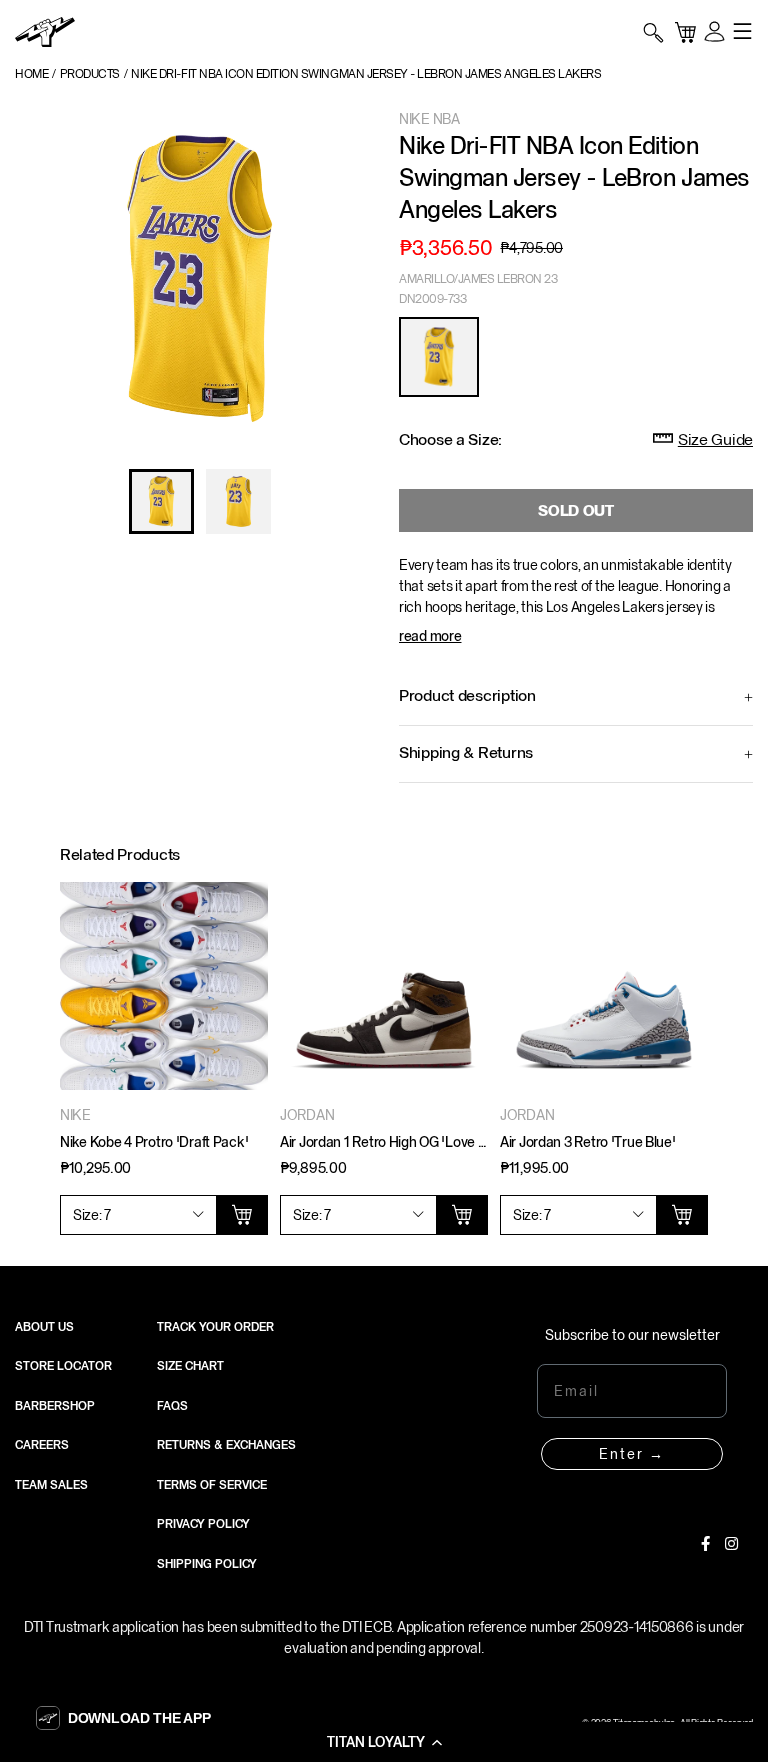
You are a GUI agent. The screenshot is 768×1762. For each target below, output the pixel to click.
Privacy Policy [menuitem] (203, 1524)
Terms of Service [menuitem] (212, 1485)
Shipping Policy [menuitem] (207, 1564)
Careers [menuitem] (42, 1445)
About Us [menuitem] (44, 1327)
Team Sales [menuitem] (51, 1485)
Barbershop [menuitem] (55, 1406)
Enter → (632, 1454)
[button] (384, 1742)
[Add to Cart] (242, 1215)
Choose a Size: (450, 439)
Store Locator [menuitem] (63, 1366)
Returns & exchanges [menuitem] (226, 1445)
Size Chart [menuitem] (190, 1366)
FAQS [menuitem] (172, 1406)
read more (430, 636)
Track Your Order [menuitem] (215, 1327)
